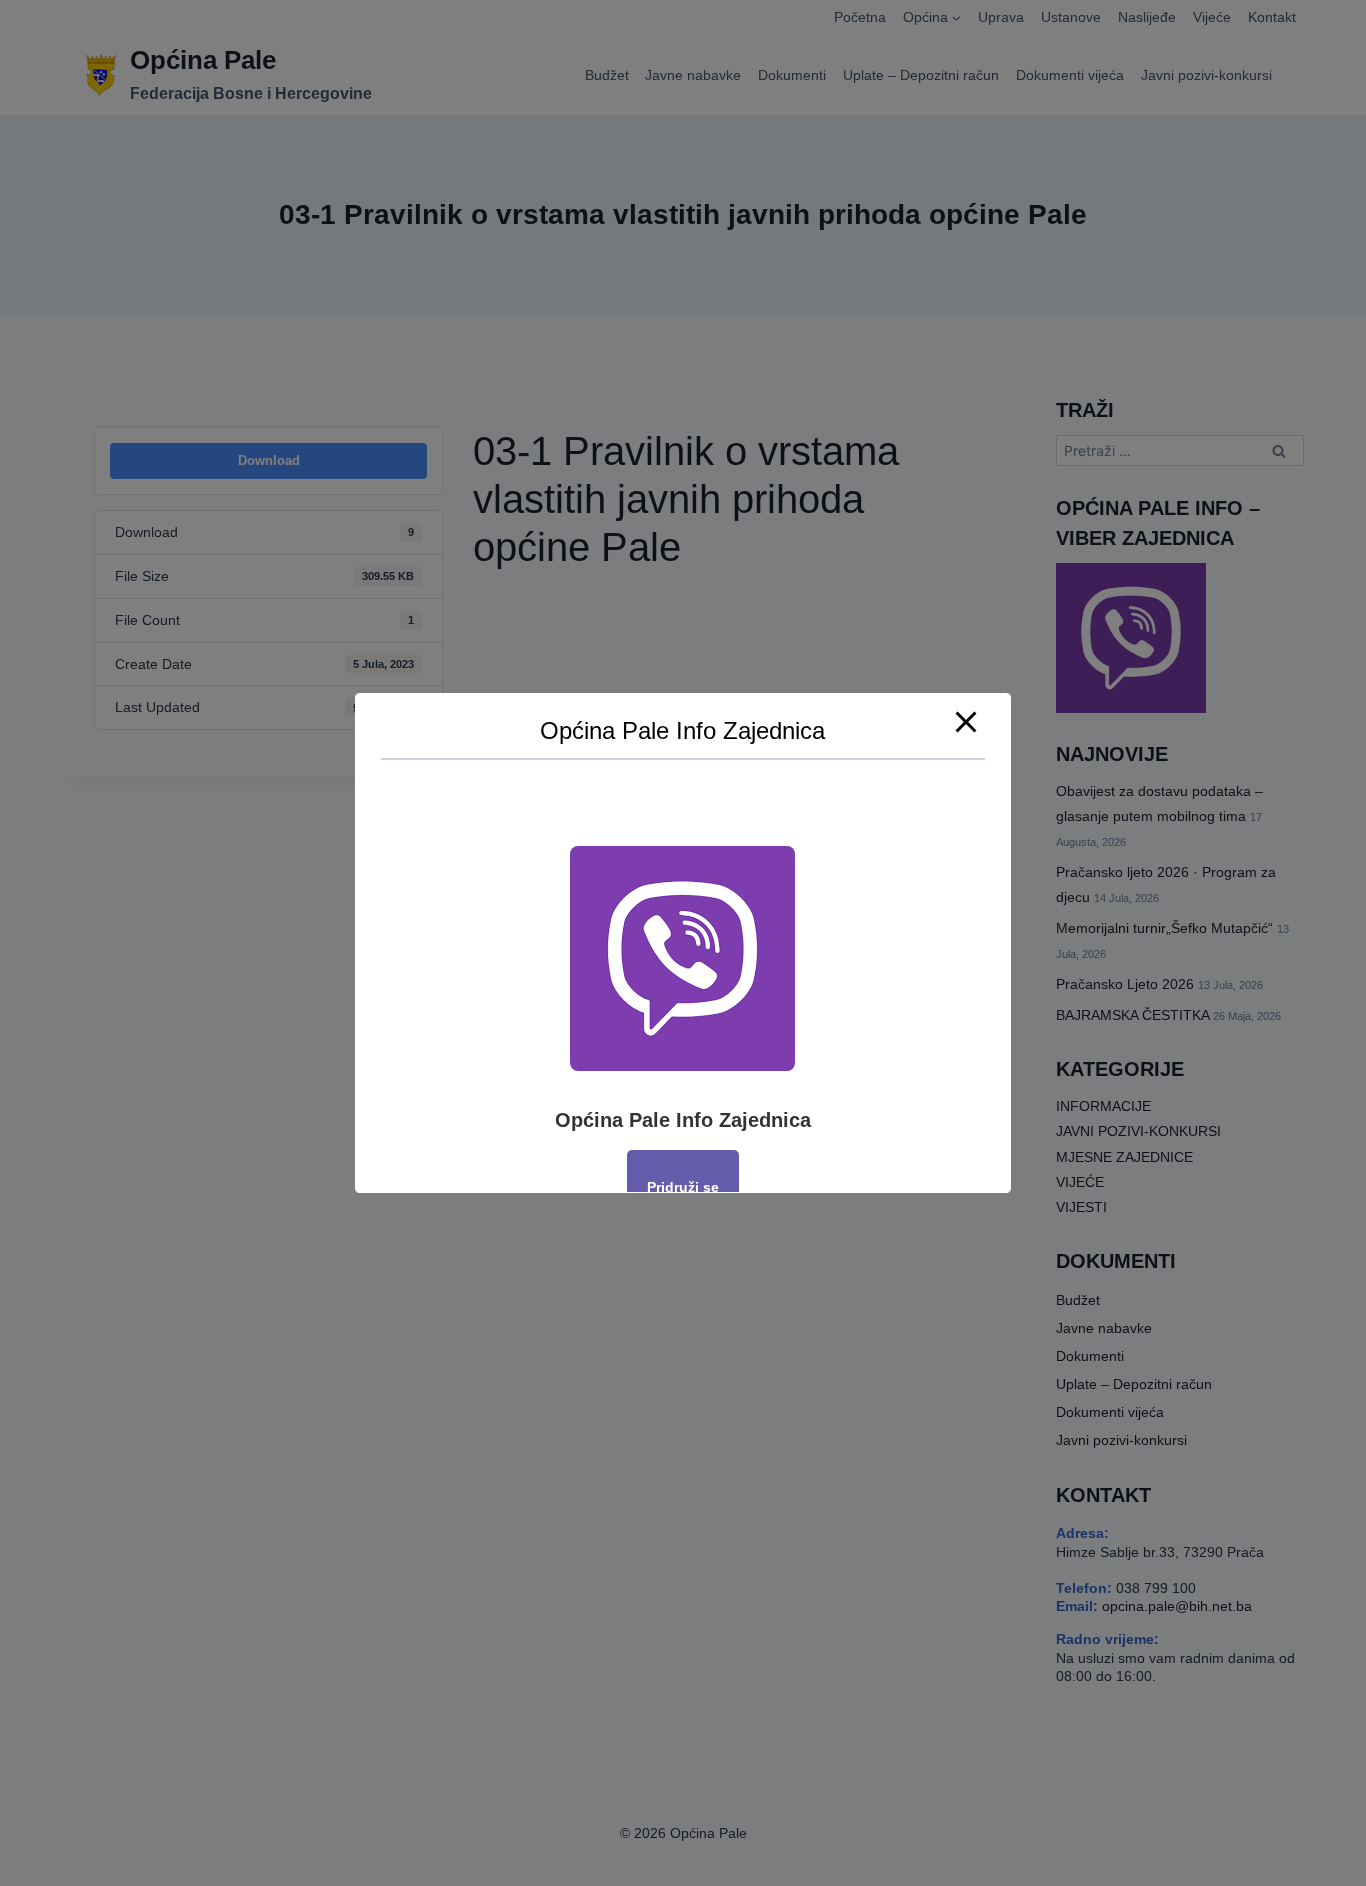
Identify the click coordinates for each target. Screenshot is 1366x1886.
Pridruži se (683, 1187)
